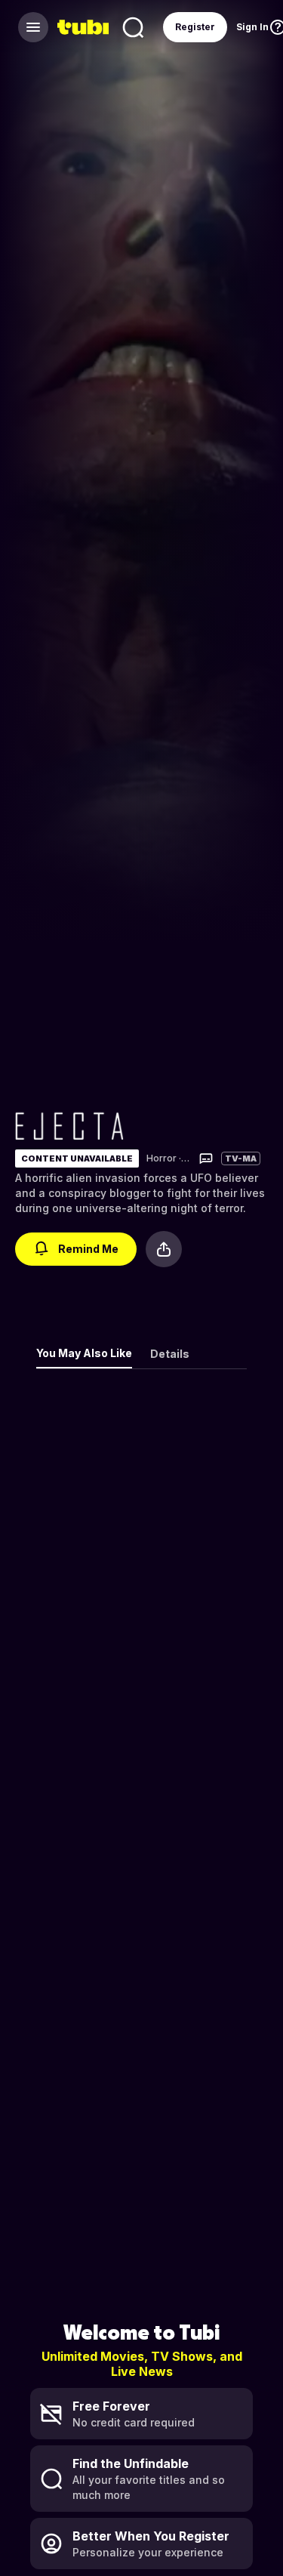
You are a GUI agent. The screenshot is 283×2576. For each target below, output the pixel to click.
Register (195, 27)
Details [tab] (170, 1354)
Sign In (252, 27)
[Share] (164, 1249)
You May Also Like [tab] (84, 1353)
